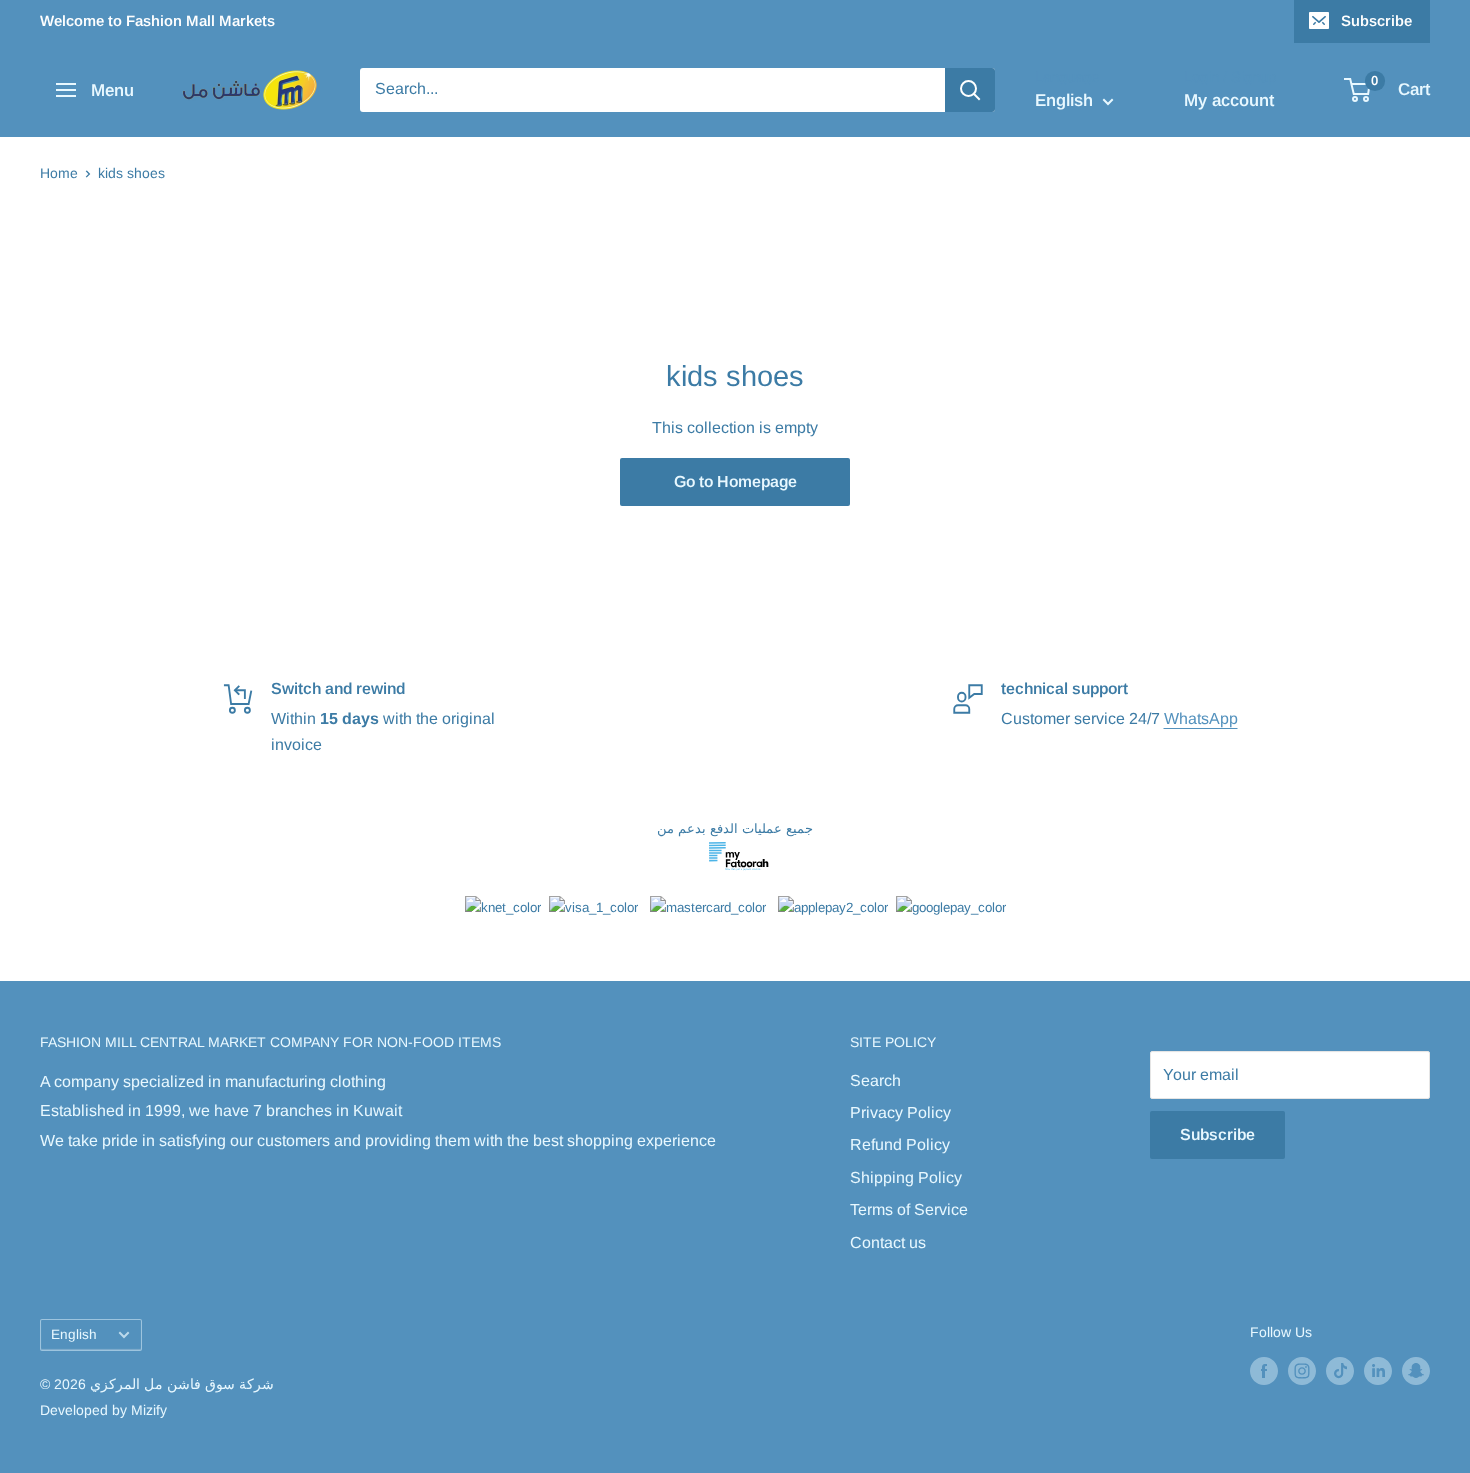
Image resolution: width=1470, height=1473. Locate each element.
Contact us (888, 1242)
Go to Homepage (735, 481)
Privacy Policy (900, 1112)
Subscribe (1376, 20)
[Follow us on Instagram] (1302, 1370)
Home (59, 173)
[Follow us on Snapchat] (1416, 1370)
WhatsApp (1201, 718)
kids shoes (131, 173)
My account (1229, 100)
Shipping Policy (906, 1177)
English (74, 1334)
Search (875, 1080)
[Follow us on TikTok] (1340, 1370)
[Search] (970, 90)
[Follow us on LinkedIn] (1378, 1370)
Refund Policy (900, 1144)
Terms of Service (909, 1209)
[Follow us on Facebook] (1264, 1370)
